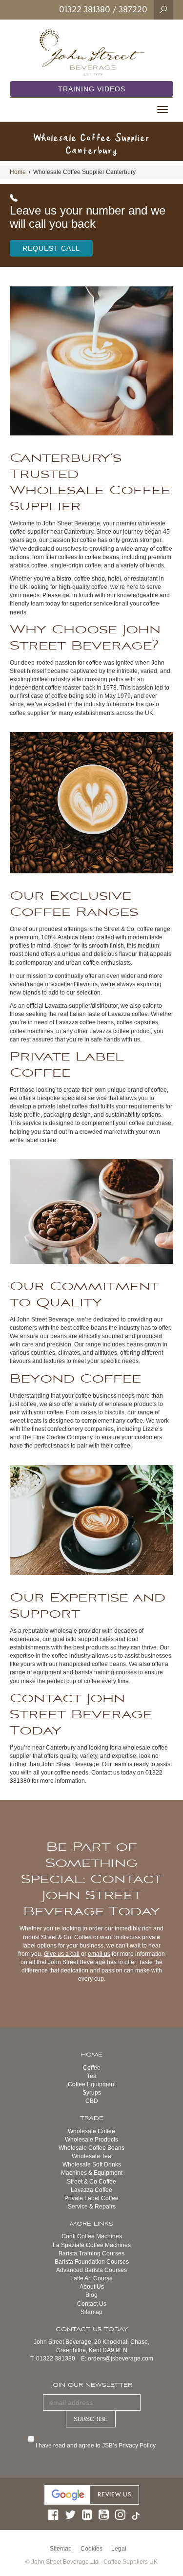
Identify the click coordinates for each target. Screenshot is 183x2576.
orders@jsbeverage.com (121, 2359)
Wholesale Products (91, 2140)
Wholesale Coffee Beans (91, 2148)
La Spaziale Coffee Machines (92, 2245)
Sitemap (91, 2312)
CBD (92, 2101)
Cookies (91, 2549)
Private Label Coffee (91, 2198)
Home (18, 172)
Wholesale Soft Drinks (92, 2165)
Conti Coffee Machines (92, 2236)
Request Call (51, 248)
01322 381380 (85, 9)
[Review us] (92, 2494)
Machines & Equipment (92, 2173)
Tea (92, 2076)
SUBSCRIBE (91, 2419)
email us (99, 1954)
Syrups (92, 2093)
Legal (119, 2549)
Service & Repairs (92, 2207)
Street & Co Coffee (91, 2182)
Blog (91, 2295)
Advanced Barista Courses (91, 2270)
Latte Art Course (91, 2278)
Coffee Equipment (92, 2084)
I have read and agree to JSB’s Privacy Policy (97, 2446)
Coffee (92, 2068)
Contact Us (92, 2304)
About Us (92, 2287)
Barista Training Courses (91, 2253)
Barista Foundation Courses (92, 2262)
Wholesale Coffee (91, 2131)
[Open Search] (163, 9)
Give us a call (62, 1954)
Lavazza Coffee (91, 2190)
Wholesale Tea (91, 2156)
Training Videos (92, 89)
